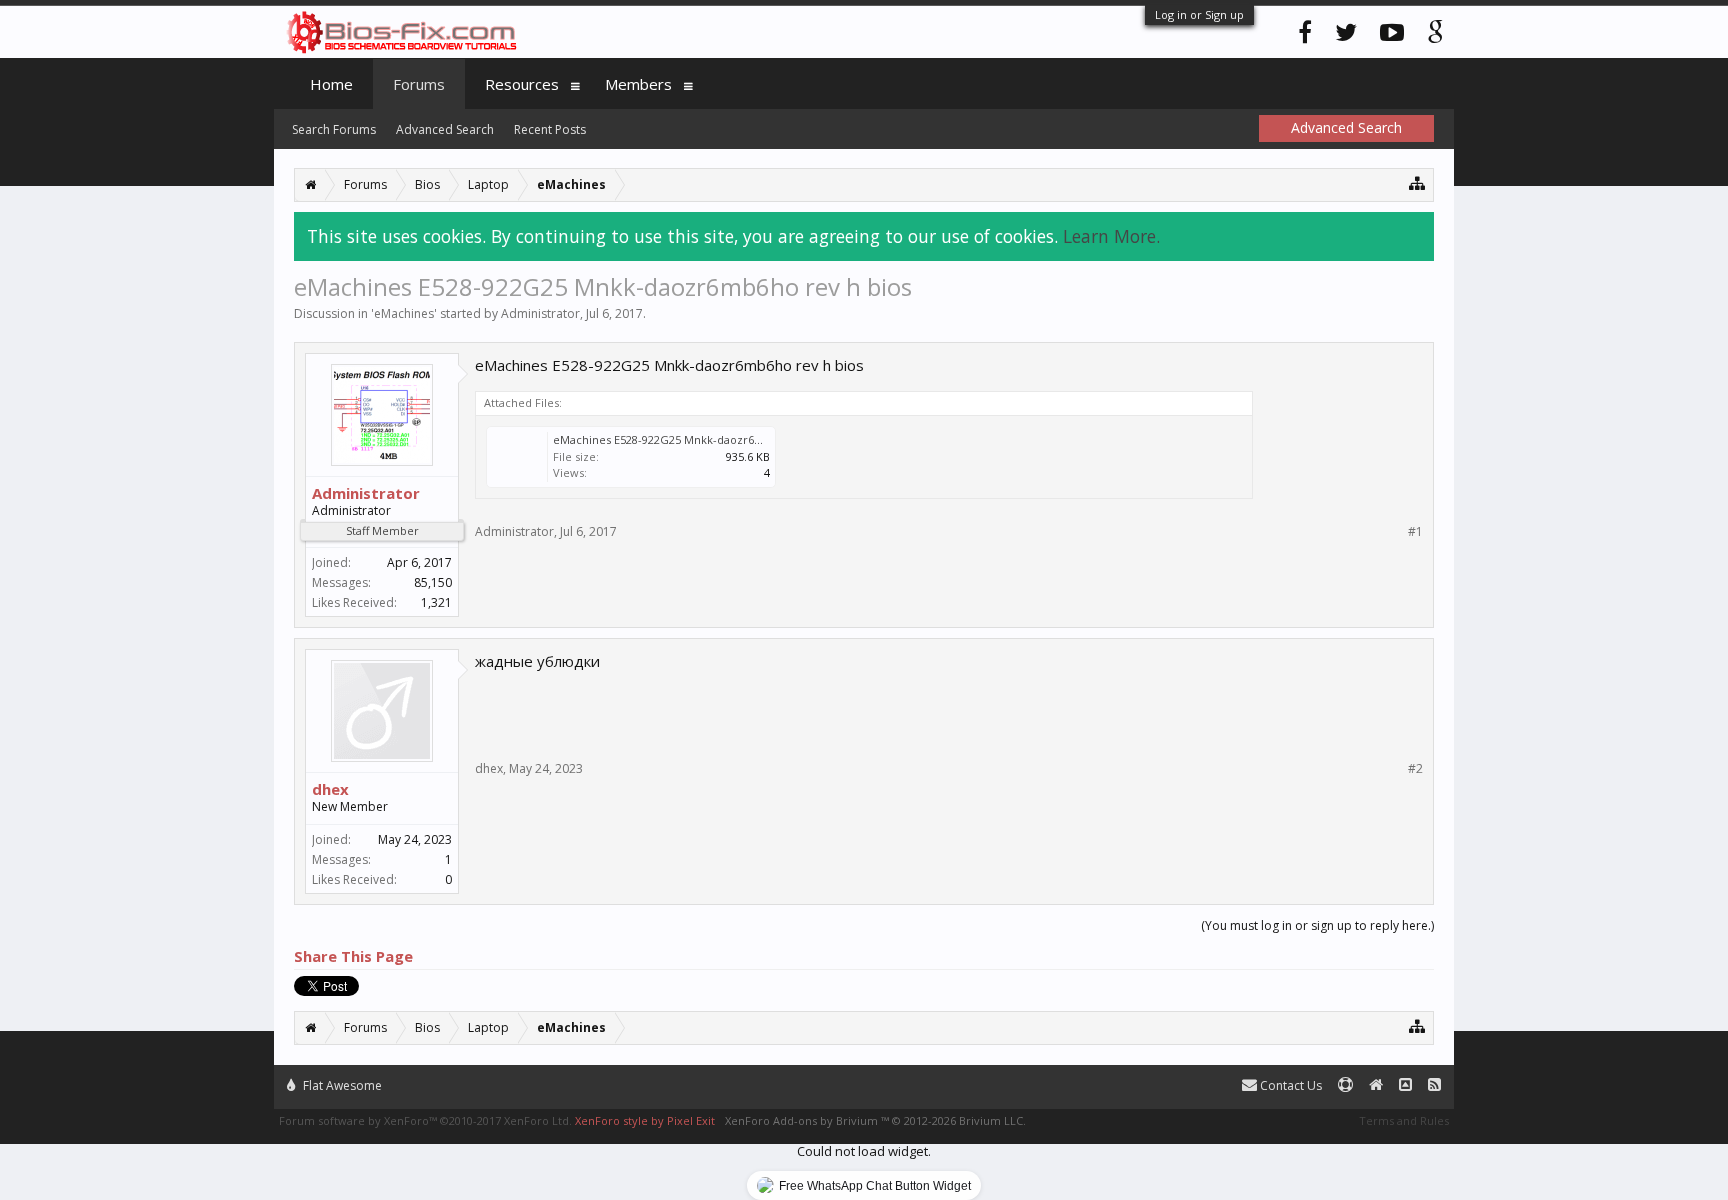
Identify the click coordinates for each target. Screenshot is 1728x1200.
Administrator (540, 313)
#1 (1415, 532)
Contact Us (1289, 1085)
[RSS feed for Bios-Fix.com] (1434, 1085)
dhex (330, 789)
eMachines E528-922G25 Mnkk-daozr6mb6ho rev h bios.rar (710, 439)
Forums (419, 84)
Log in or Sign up (1199, 14)
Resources (522, 84)
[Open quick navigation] (1417, 182)
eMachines (404, 313)
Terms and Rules (1404, 1120)
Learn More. (1111, 236)
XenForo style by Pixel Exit (645, 1120)
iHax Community (864, 1077)
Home (331, 84)
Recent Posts (550, 129)
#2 (1415, 769)
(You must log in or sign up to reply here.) (1317, 925)
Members (638, 84)
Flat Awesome (341, 1085)
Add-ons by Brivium (875, 1120)
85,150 (433, 582)
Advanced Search (445, 129)
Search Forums (334, 129)
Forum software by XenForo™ (425, 1120)
